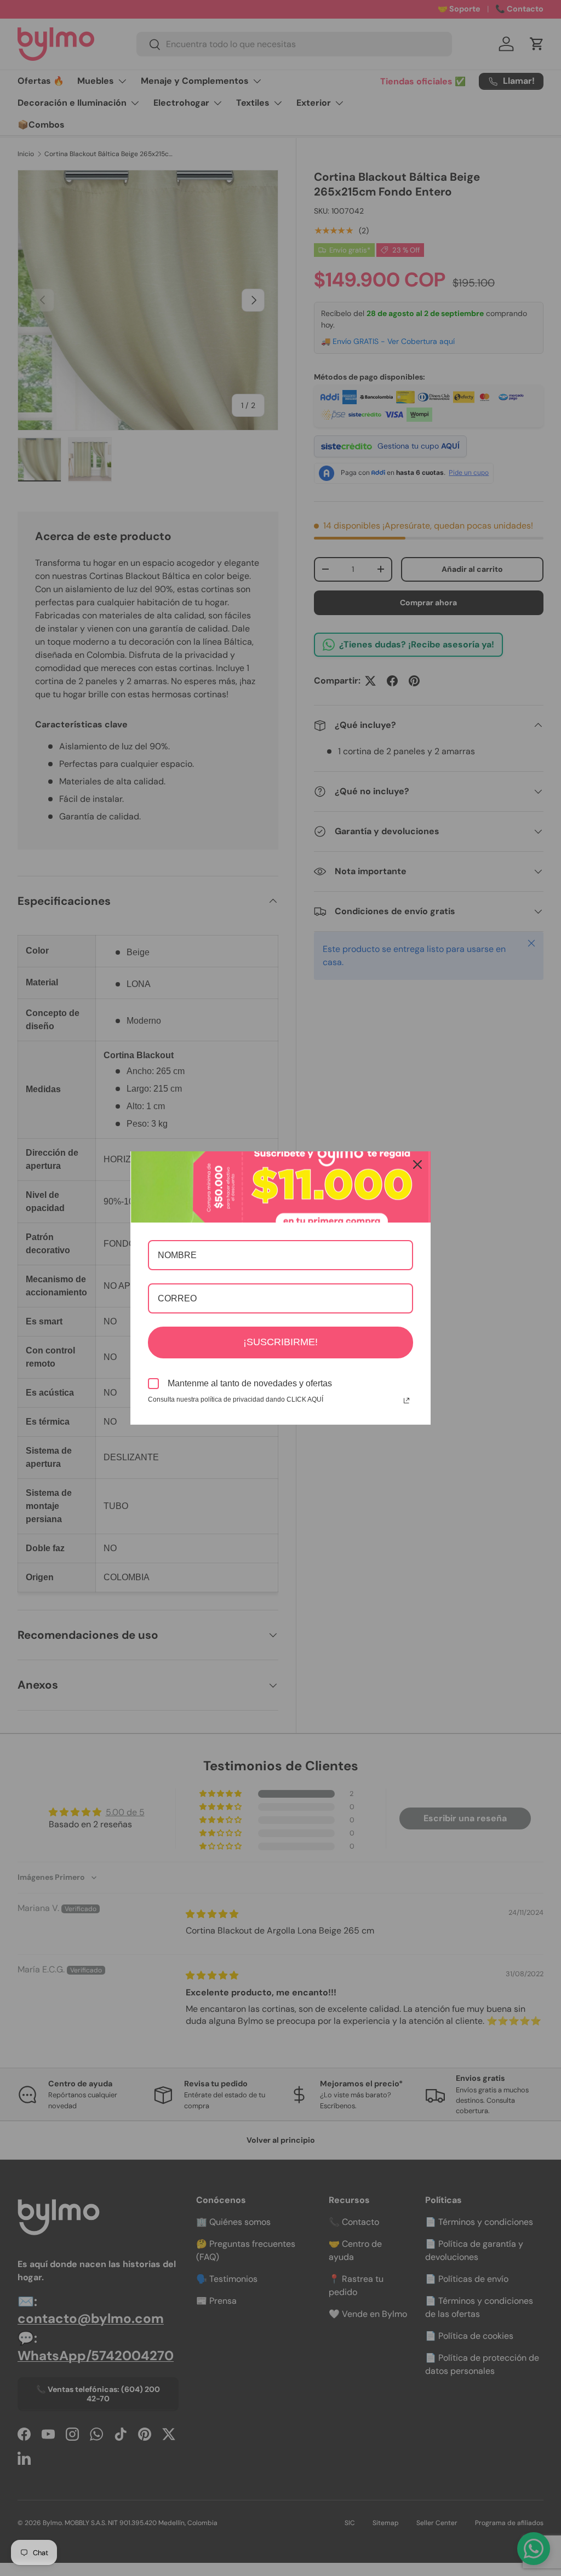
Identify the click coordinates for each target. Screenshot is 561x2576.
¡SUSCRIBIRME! (280, 1342)
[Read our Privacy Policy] (407, 1401)
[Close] (417, 1164)
